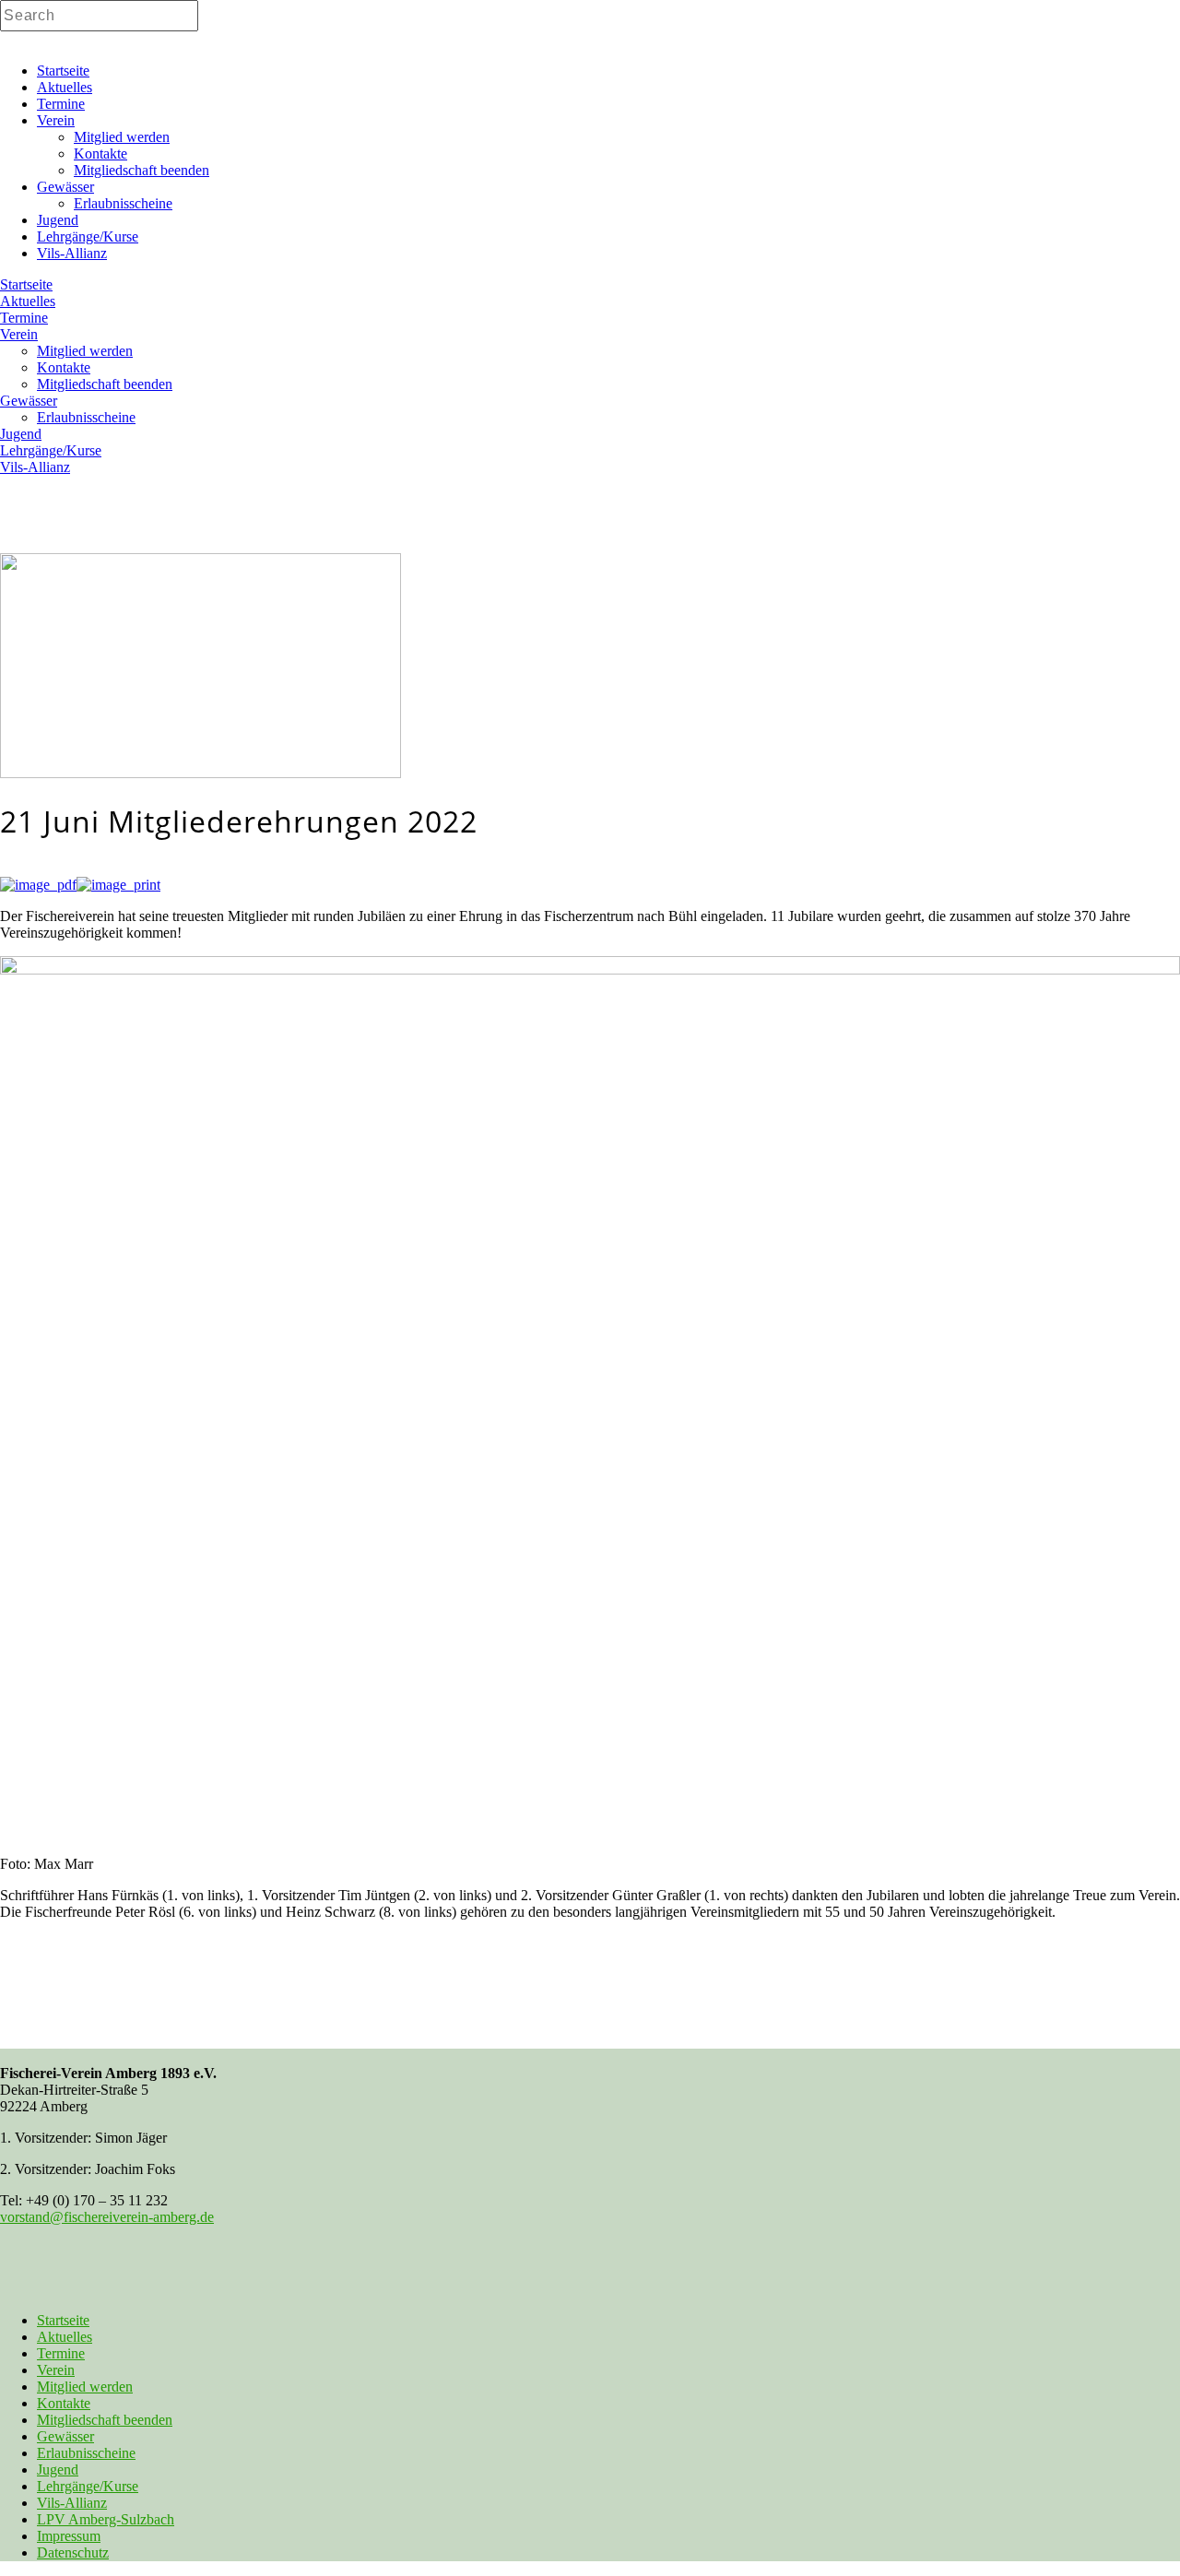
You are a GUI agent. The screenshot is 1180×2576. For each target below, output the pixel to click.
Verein (56, 2370)
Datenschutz (73, 2552)
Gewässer (65, 2436)
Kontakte (64, 2403)
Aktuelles (65, 2337)
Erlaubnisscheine (86, 2453)
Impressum (69, 2536)
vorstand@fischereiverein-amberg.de (107, 2217)
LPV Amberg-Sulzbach (106, 2519)
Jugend (58, 2470)
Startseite (63, 2320)
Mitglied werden (85, 2387)
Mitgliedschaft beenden (105, 2420)
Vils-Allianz (72, 2503)
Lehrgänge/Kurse (88, 2486)
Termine (61, 2353)
